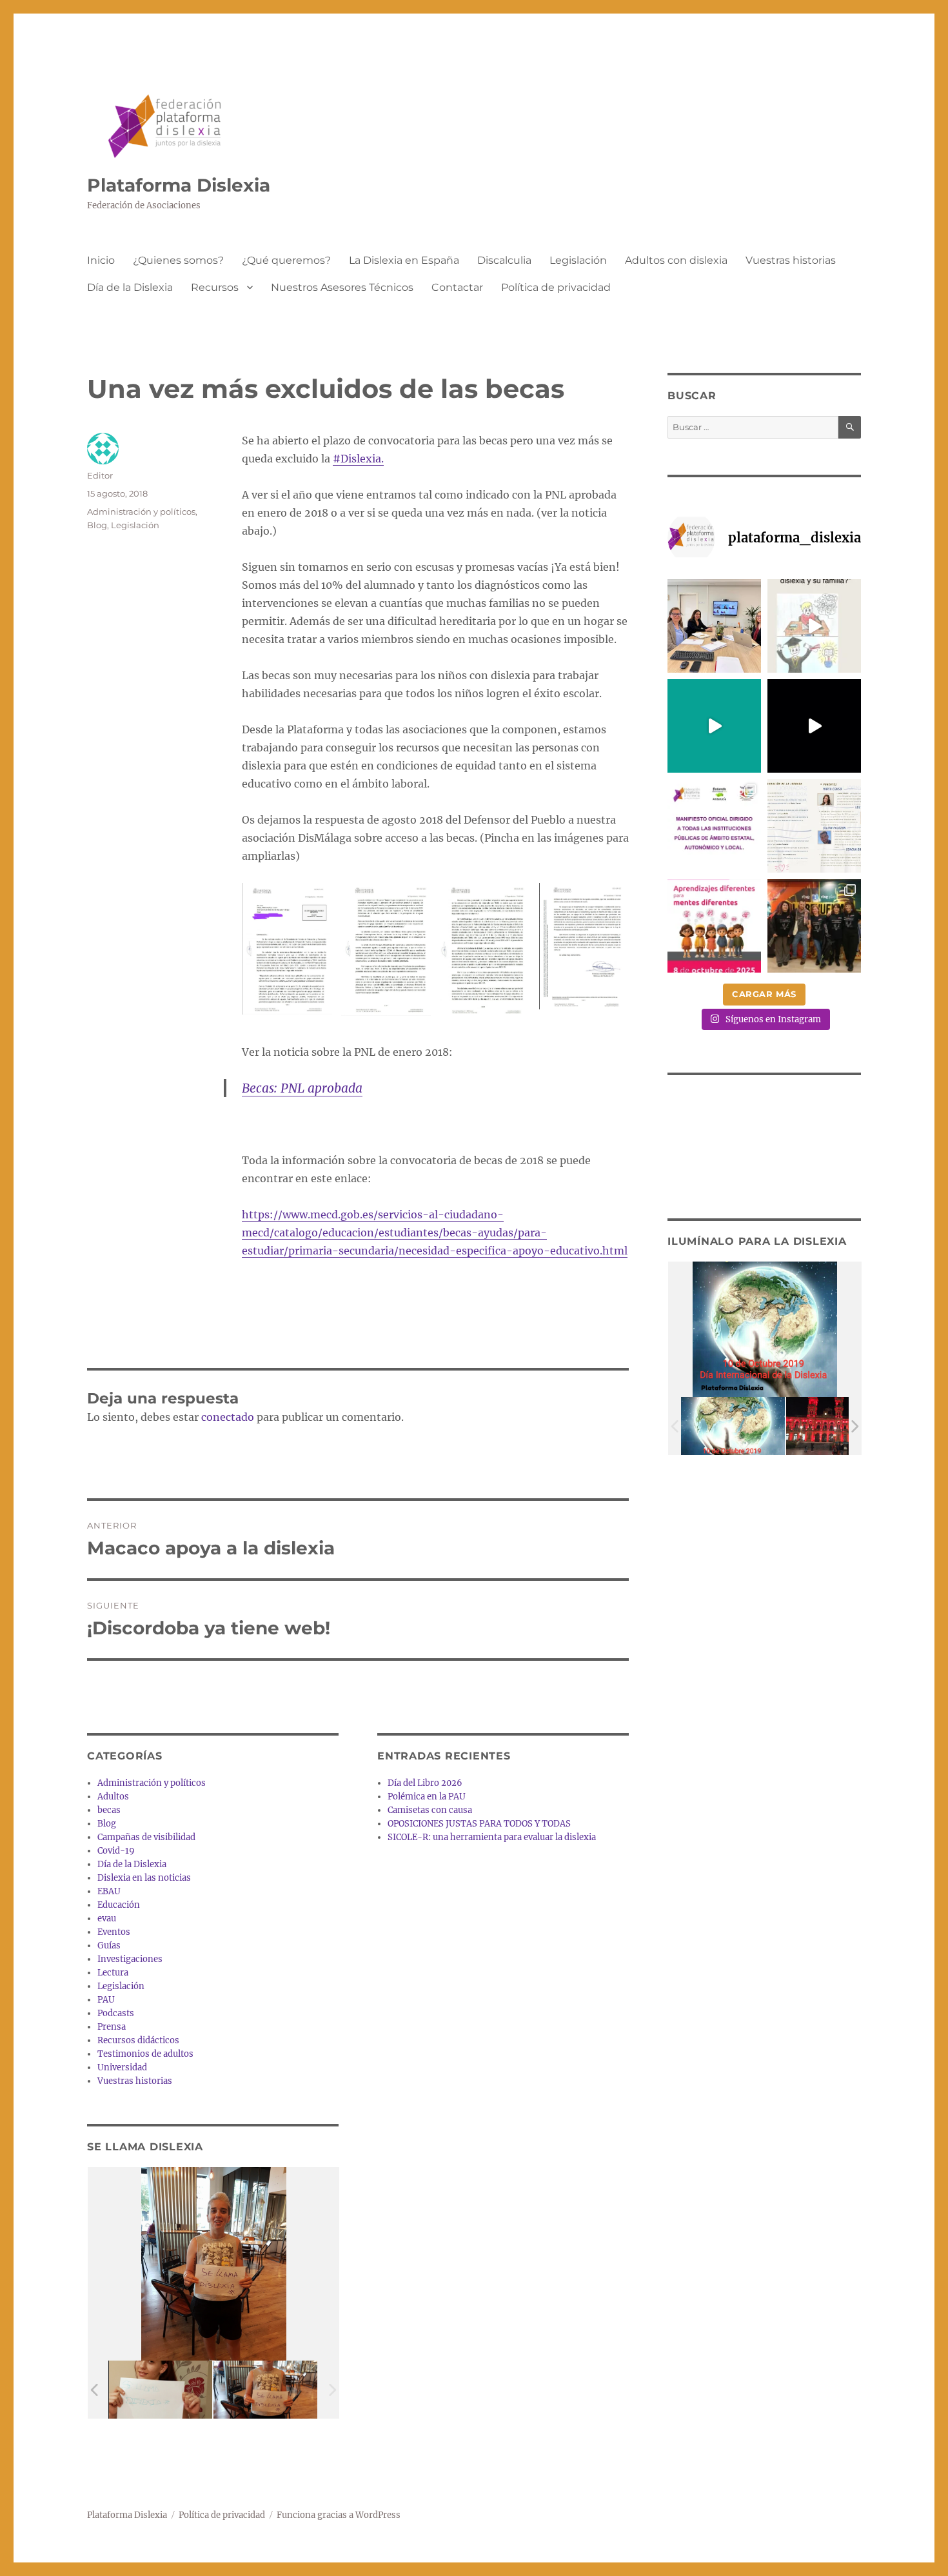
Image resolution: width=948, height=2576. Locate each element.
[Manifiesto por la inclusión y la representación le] (714, 826)
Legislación (578, 260)
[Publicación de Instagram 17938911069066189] (814, 826)
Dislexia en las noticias (144, 1878)
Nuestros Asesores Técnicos (342, 287)
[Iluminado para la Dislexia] (733, 1426)
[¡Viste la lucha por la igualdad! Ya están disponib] (814, 926)
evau (107, 1918)
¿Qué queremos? (286, 260)
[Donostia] (838, 1426)
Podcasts (116, 2013)
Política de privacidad (556, 287)
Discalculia (504, 260)
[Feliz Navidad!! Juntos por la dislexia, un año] (814, 726)
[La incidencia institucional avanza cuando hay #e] (714, 626)
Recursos (215, 287)
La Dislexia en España (404, 260)
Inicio (101, 260)
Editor (100, 475)
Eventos (114, 1932)
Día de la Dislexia (130, 287)
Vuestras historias (791, 260)
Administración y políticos (141, 511)
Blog (97, 525)
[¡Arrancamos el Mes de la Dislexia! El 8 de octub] (714, 926)
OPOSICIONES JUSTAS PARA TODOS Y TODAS (479, 1824)
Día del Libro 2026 (425, 1783)
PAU (106, 2000)
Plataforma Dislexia (179, 185)
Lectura (113, 1973)
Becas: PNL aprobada (302, 1088)
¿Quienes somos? (178, 260)
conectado (228, 1417)
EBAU (109, 1891)
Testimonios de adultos (145, 2054)
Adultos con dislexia (676, 260)
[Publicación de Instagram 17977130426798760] (814, 626)
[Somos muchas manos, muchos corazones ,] (714, 726)
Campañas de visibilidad (146, 1837)
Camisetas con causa (430, 1810)
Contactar (457, 287)
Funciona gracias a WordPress (339, 2515)
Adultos (113, 1797)
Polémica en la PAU (427, 1797)
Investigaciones (130, 1959)
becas (109, 1810)
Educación (119, 1905)
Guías (109, 1946)
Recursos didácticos (138, 2040)
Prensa (112, 2027)
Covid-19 (116, 1851)
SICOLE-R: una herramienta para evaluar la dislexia (492, 1837)
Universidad (122, 2067)
